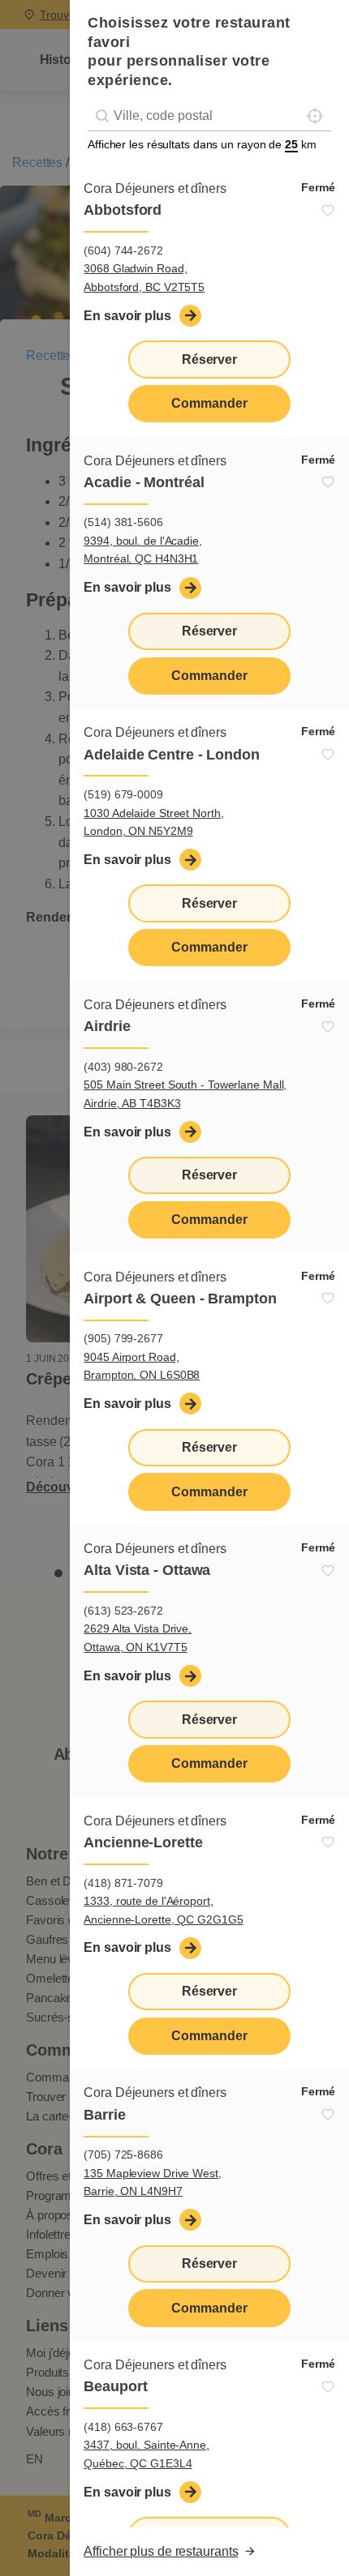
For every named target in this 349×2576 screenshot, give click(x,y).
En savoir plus (127, 316)
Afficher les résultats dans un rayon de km (202, 144)
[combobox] (209, 116)
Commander (209, 403)
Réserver (209, 359)
